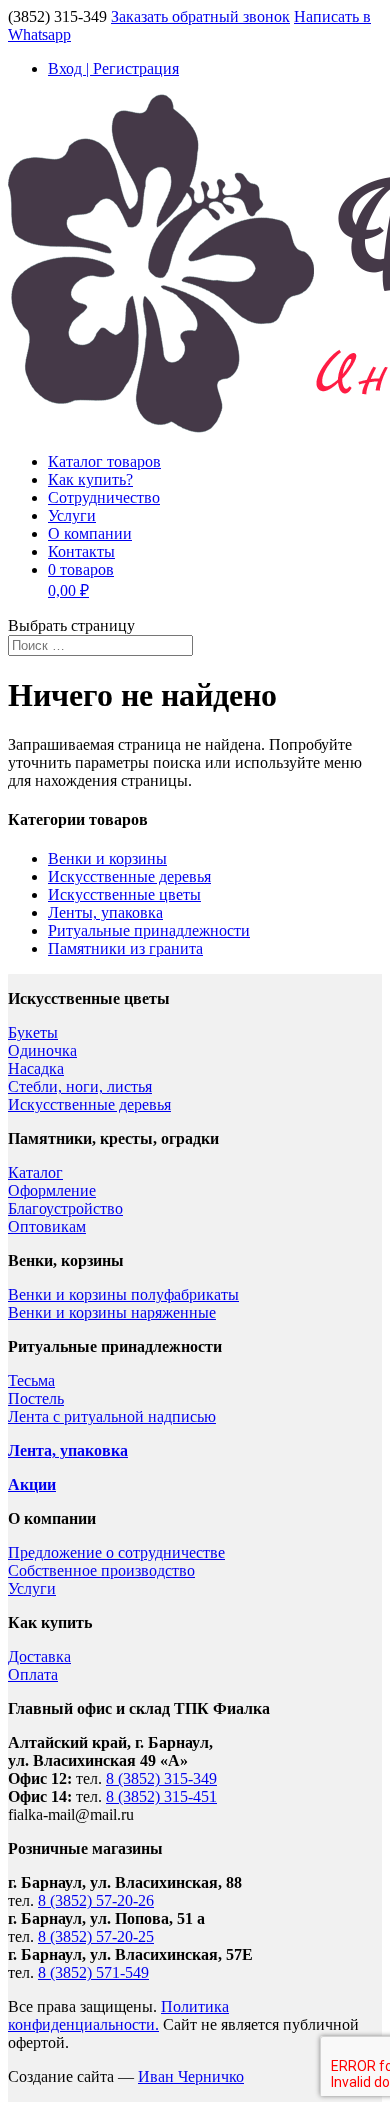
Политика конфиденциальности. (118, 2015)
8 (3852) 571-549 (93, 1972)
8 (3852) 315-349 (161, 1778)
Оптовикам (47, 1226)
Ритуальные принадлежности (149, 930)
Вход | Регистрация (113, 68)
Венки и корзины (107, 858)
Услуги (72, 515)
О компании (90, 533)
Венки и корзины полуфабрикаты (123, 1294)
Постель (36, 1398)
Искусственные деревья (129, 876)
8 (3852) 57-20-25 (96, 1936)
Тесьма (31, 1380)
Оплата (33, 1674)
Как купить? (90, 479)
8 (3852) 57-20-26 (96, 1900)
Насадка (36, 1068)
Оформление (52, 1190)
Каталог (35, 1172)
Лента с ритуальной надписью (112, 1416)
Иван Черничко (191, 2076)
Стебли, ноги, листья (80, 1086)
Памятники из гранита (125, 948)
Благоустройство (65, 1208)
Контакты (81, 551)
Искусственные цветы (124, 894)
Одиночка (42, 1050)
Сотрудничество (104, 497)
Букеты (33, 1032)
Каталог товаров (104, 461)
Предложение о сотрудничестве (116, 1552)
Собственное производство (101, 1570)
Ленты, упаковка (105, 912)
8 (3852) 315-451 (161, 1796)
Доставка (39, 1656)
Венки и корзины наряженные (112, 1312)
